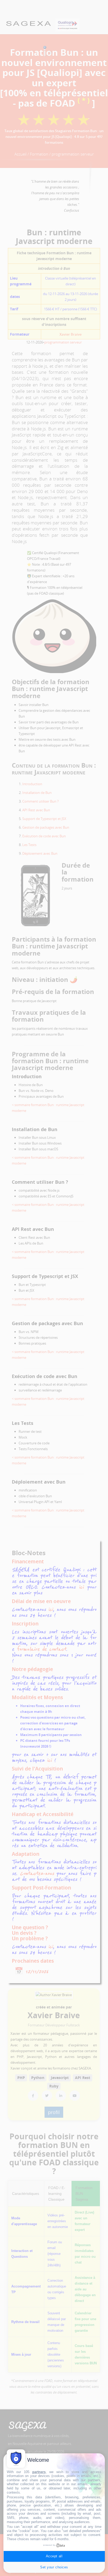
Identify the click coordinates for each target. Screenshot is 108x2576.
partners (39, 2472)
